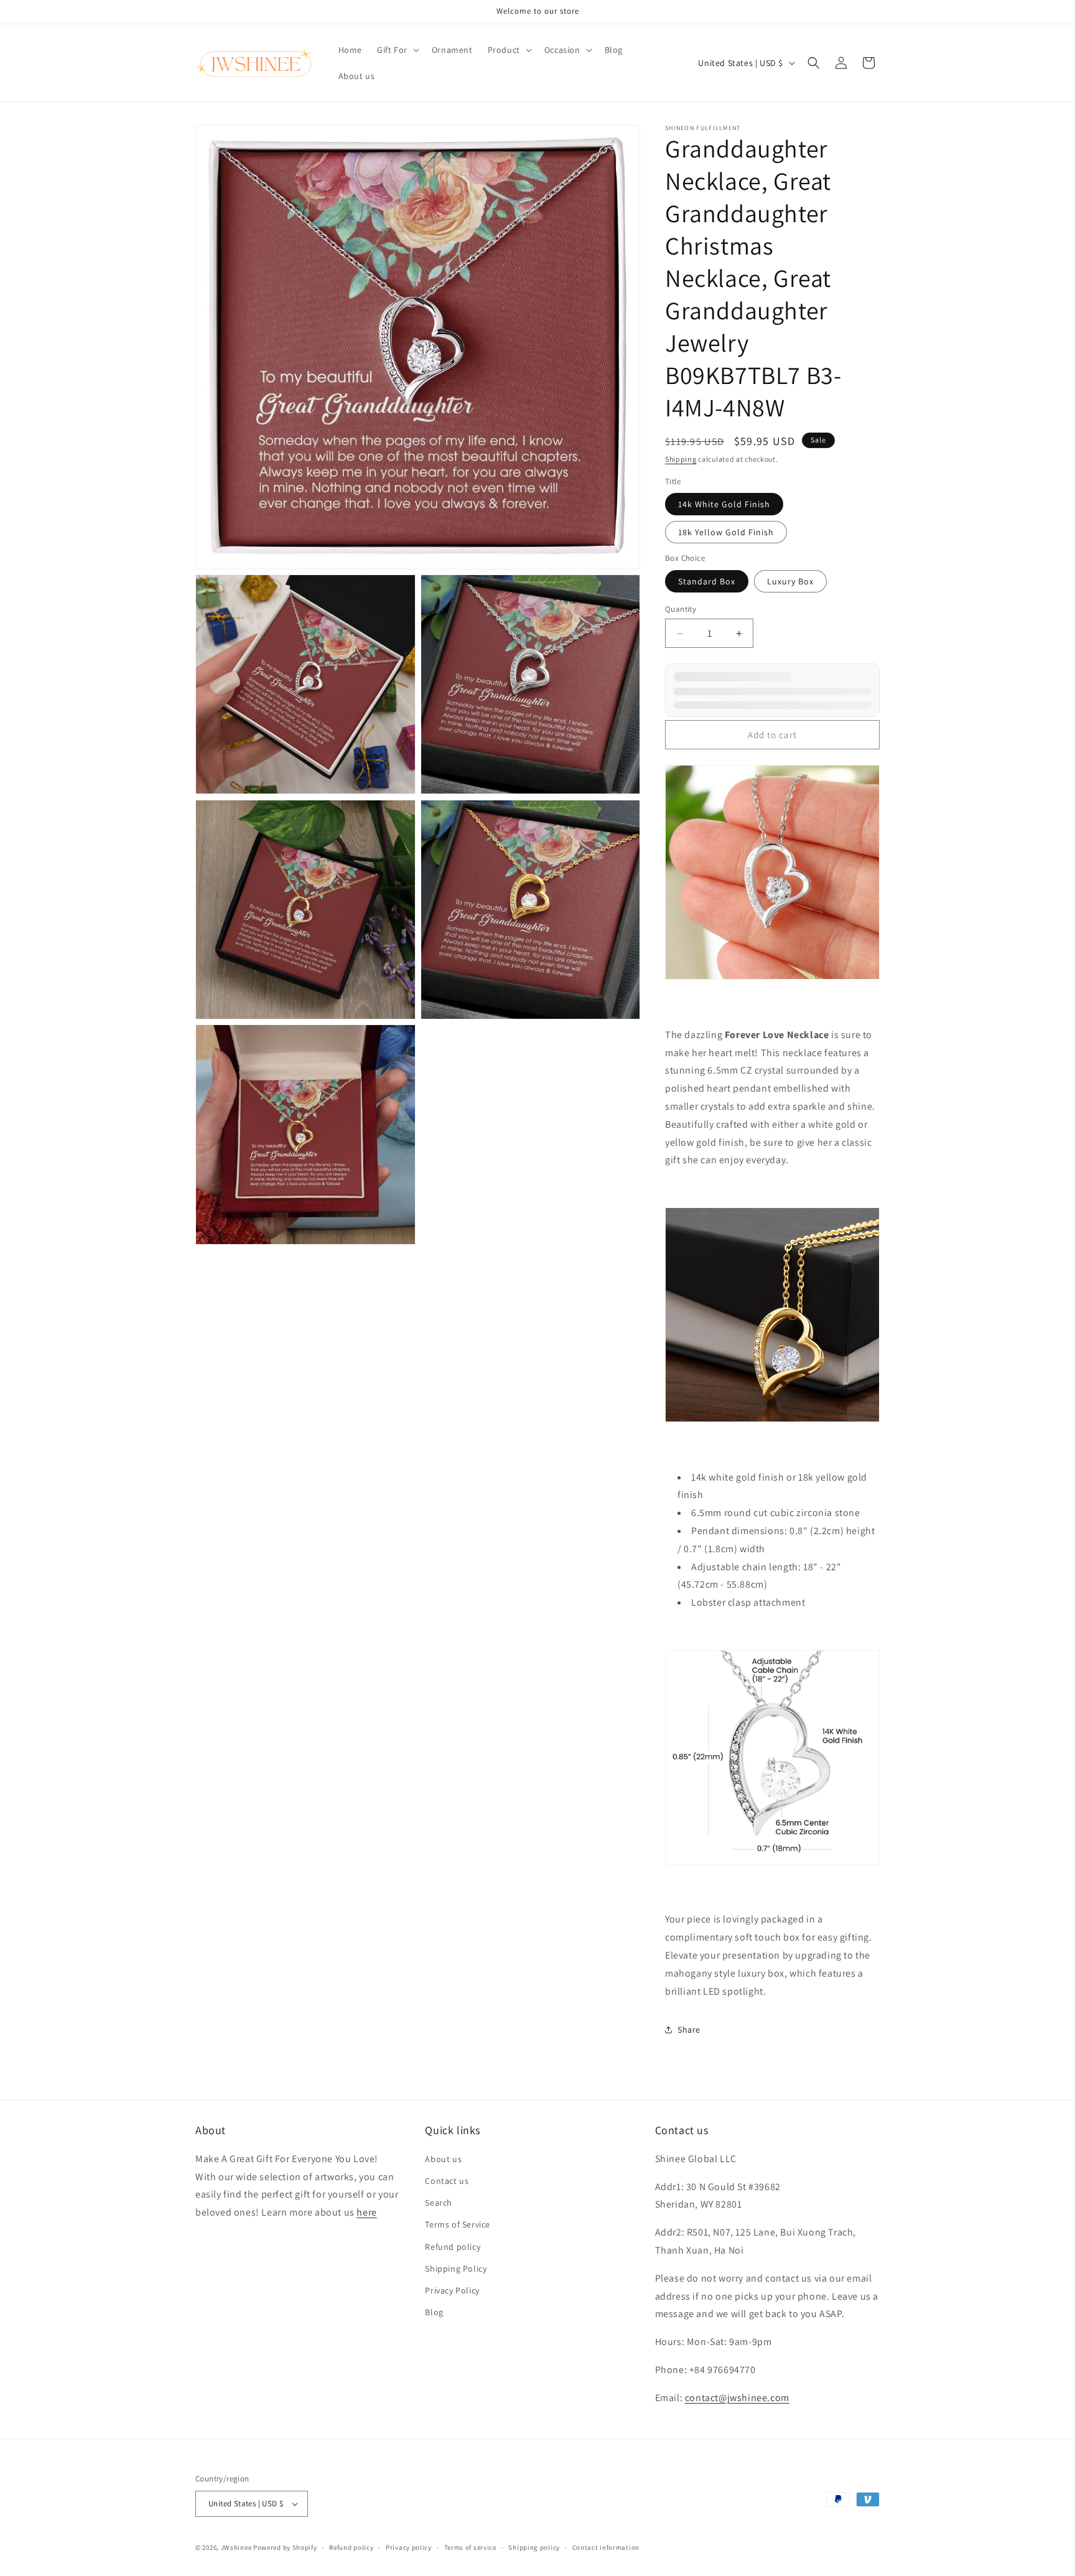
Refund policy (453, 2247)
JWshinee (236, 2547)
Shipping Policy (456, 2269)
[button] (397, 50)
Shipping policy (534, 2547)
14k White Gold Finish (724, 504)
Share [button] (689, 2030)
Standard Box (707, 581)
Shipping (681, 459)
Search (439, 2203)
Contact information (606, 2547)
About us (443, 2159)
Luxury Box (790, 581)
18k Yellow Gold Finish (726, 532)
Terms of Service (458, 2224)
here (366, 2212)
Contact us (447, 2181)
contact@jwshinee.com (737, 2398)
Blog (434, 2312)
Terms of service (470, 2547)
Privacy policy (409, 2547)
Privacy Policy (452, 2290)
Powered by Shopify (285, 2547)
